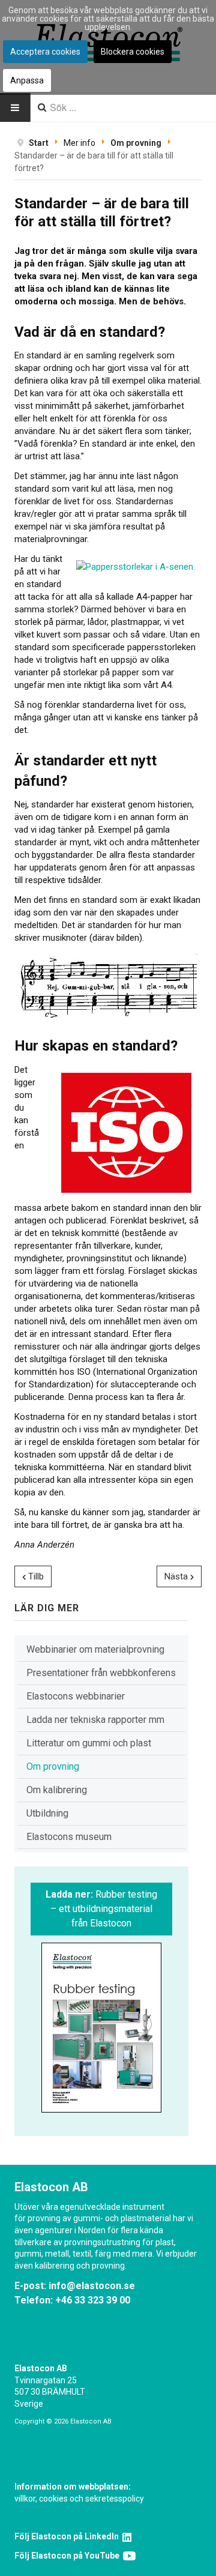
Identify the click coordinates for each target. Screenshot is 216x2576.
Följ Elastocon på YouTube (69, 2556)
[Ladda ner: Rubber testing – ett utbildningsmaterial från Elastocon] (101, 2028)
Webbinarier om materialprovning (95, 1649)
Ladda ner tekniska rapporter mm (95, 1720)
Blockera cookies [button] (133, 52)
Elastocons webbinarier (76, 1696)
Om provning (53, 1766)
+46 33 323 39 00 (93, 2300)
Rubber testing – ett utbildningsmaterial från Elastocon (101, 1909)
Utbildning (47, 1813)
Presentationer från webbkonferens (101, 1673)
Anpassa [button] (27, 80)
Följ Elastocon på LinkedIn (68, 2536)
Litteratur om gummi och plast (89, 1743)
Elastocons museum (69, 1837)
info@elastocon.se (92, 2286)
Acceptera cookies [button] (45, 52)
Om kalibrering (57, 1790)
